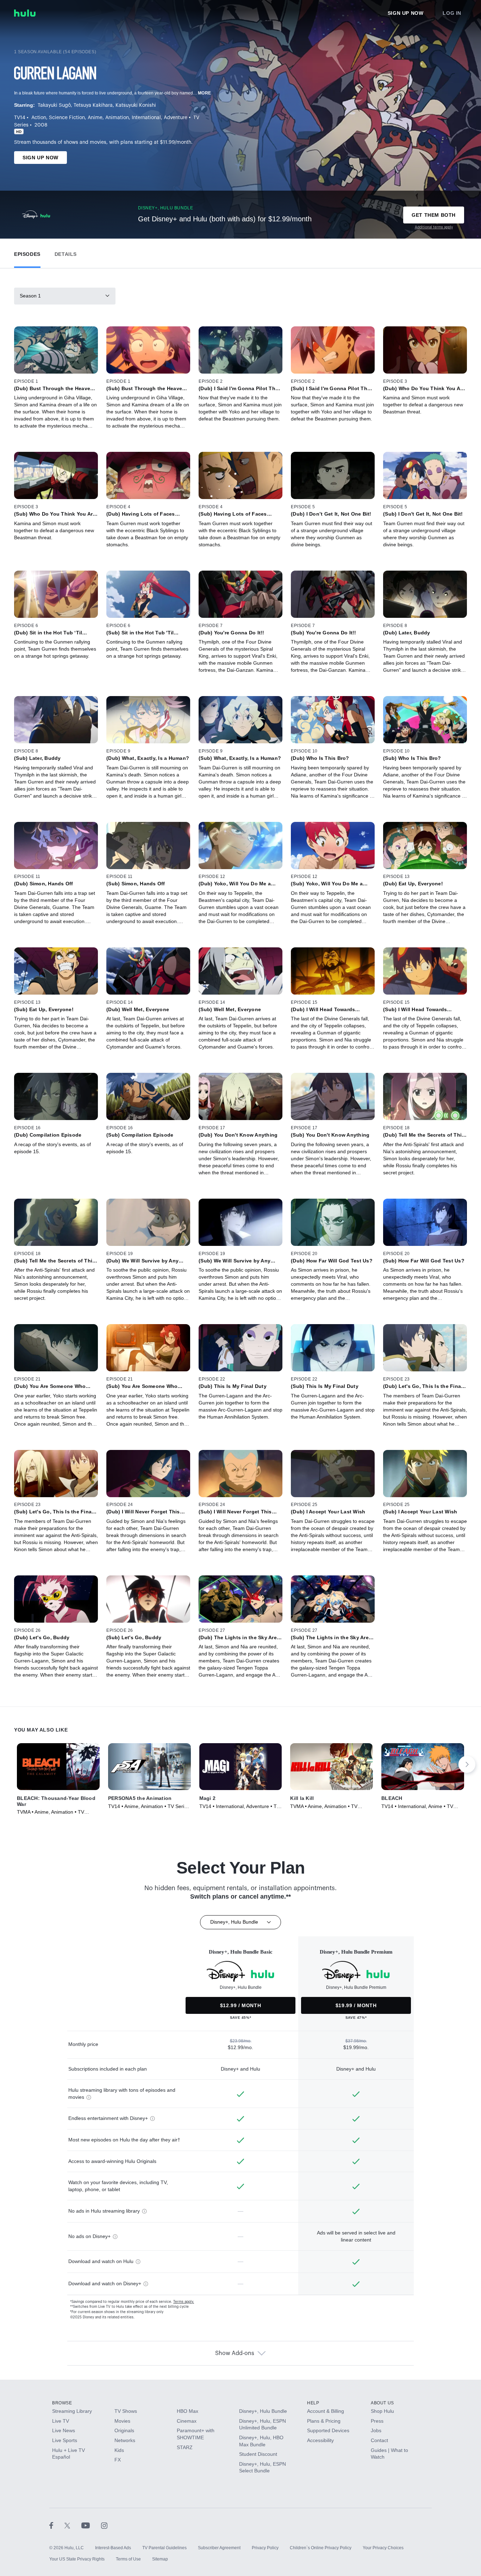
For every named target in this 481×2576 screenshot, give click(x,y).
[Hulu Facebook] (57, 2525)
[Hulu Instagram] (104, 2525)
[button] (27, 253)
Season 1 (30, 296)
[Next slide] (467, 1764)
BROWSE (62, 2403)
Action (39, 118)
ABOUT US (382, 2403)
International (146, 118)
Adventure (176, 118)
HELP (313, 2403)
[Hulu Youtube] (91, 2525)
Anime (95, 118)
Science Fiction (67, 118)
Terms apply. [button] (184, 2302)
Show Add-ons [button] (235, 2353)
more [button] (205, 93)
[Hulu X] (73, 2525)
